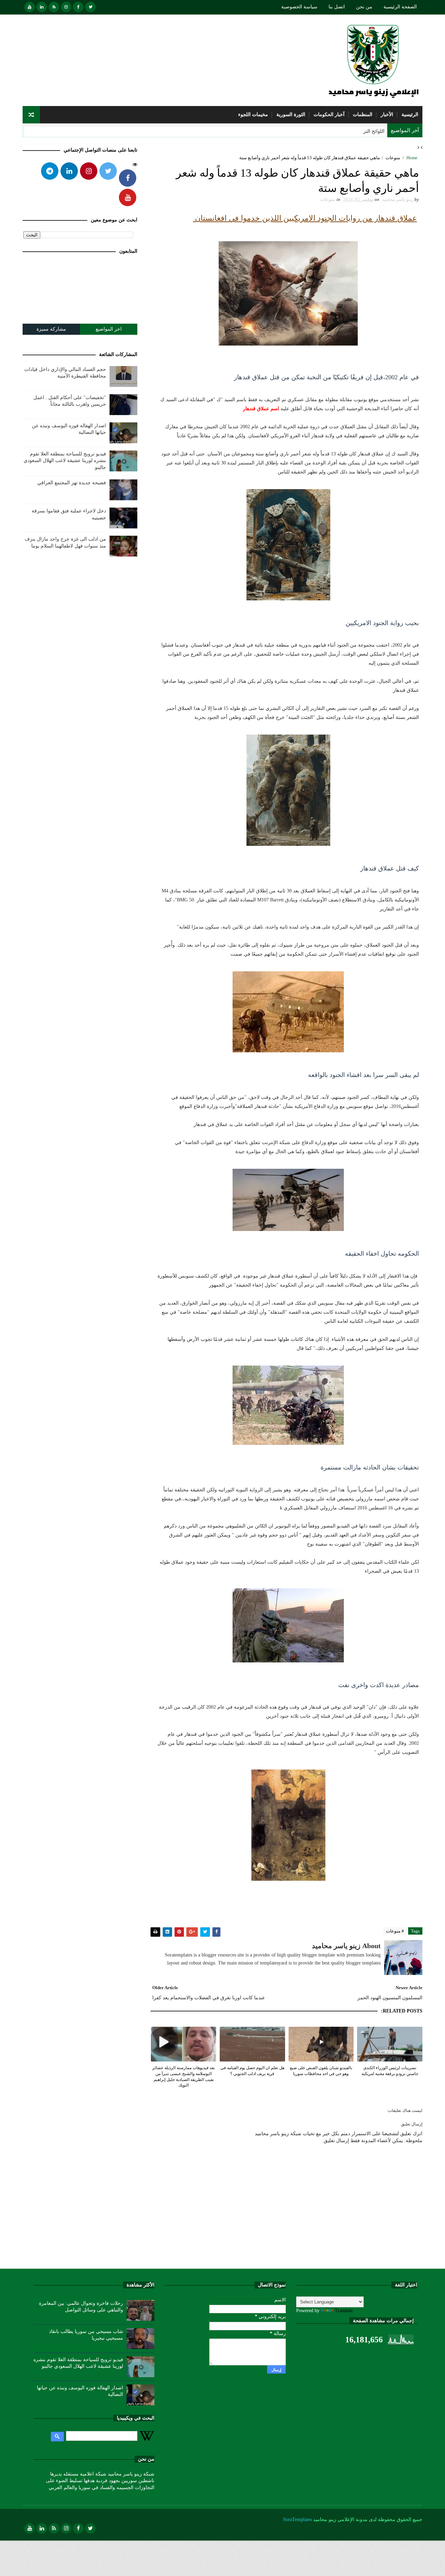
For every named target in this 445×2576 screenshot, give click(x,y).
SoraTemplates (297, 2520)
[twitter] (90, 7)
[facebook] (78, 7)
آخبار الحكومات (329, 115)
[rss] (54, 7)
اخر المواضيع (109, 329)
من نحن (364, 7)
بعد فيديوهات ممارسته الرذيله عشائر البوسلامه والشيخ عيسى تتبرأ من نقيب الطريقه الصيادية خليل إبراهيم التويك (184, 2076)
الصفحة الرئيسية (400, 7)
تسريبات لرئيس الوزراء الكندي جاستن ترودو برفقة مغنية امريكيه (390, 2071)
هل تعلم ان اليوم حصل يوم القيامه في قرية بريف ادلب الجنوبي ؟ (252, 2071)
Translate (344, 2311)
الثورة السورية (291, 115)
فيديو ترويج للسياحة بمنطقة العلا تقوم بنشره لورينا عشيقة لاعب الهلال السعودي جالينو (65, 461)
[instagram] (66, 7)
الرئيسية (410, 115)
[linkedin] (42, 7)
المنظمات (363, 115)
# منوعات (395, 1931)
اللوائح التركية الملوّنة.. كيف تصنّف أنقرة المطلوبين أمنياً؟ (327, 131)
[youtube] (30, 7)
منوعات (393, 158)
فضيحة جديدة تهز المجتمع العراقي (72, 483)
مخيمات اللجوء (253, 115)
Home (412, 158)
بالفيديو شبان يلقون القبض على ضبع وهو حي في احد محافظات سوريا (321, 2071)
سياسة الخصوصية (299, 7)
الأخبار (387, 115)
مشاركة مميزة (51, 329)
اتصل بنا (337, 7)
